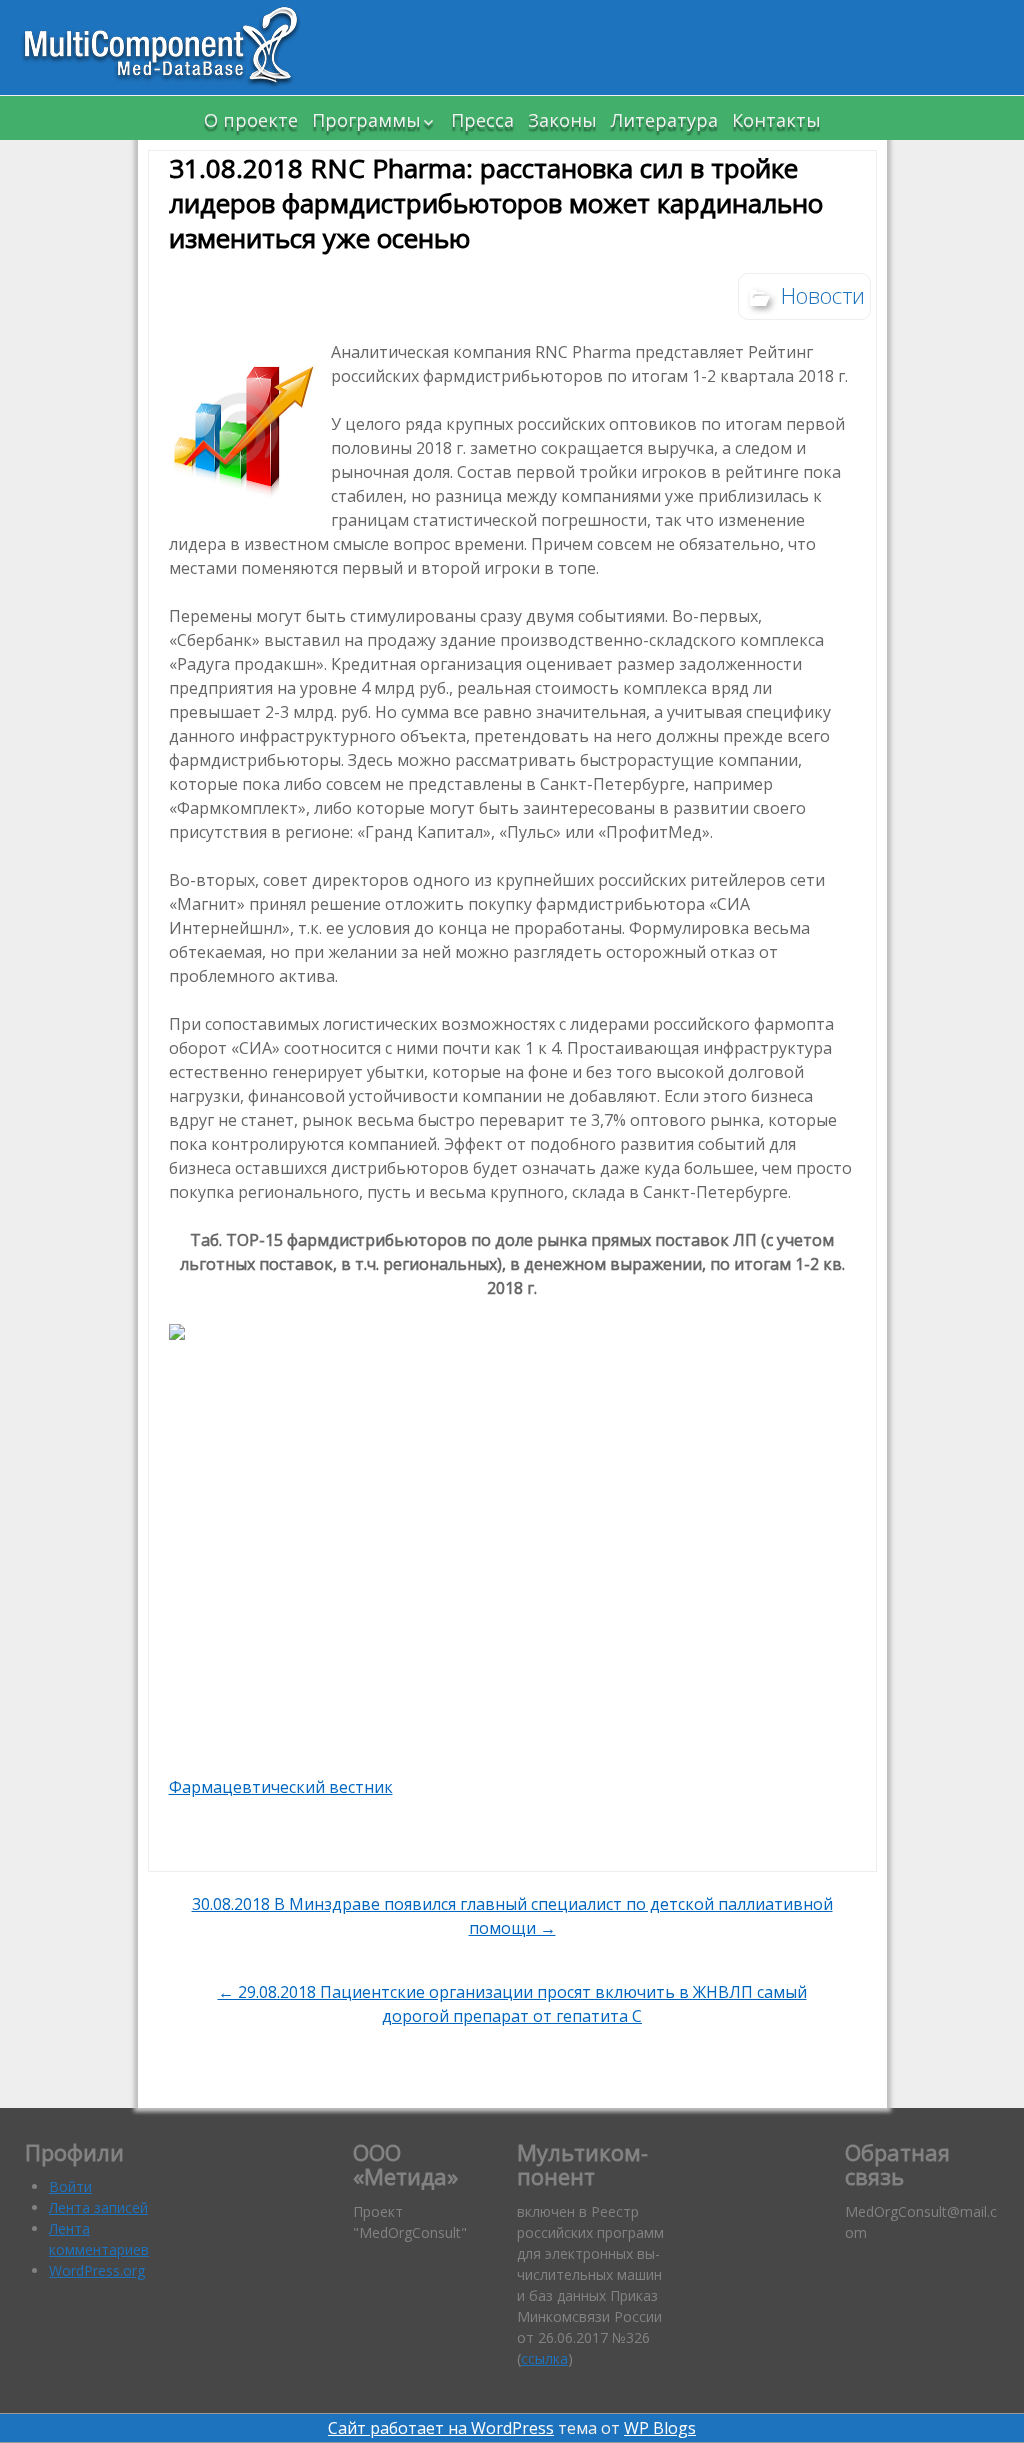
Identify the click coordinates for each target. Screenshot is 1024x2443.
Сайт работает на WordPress (441, 2428)
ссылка (544, 2358)
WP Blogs (660, 2428)
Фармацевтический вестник (281, 1787)
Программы (366, 120)
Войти (70, 2186)
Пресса (482, 120)
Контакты (776, 120)
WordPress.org (97, 2270)
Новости (823, 295)
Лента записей (98, 2207)
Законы (562, 120)
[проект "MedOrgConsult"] (170, 47)
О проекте (251, 120)
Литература (664, 120)
